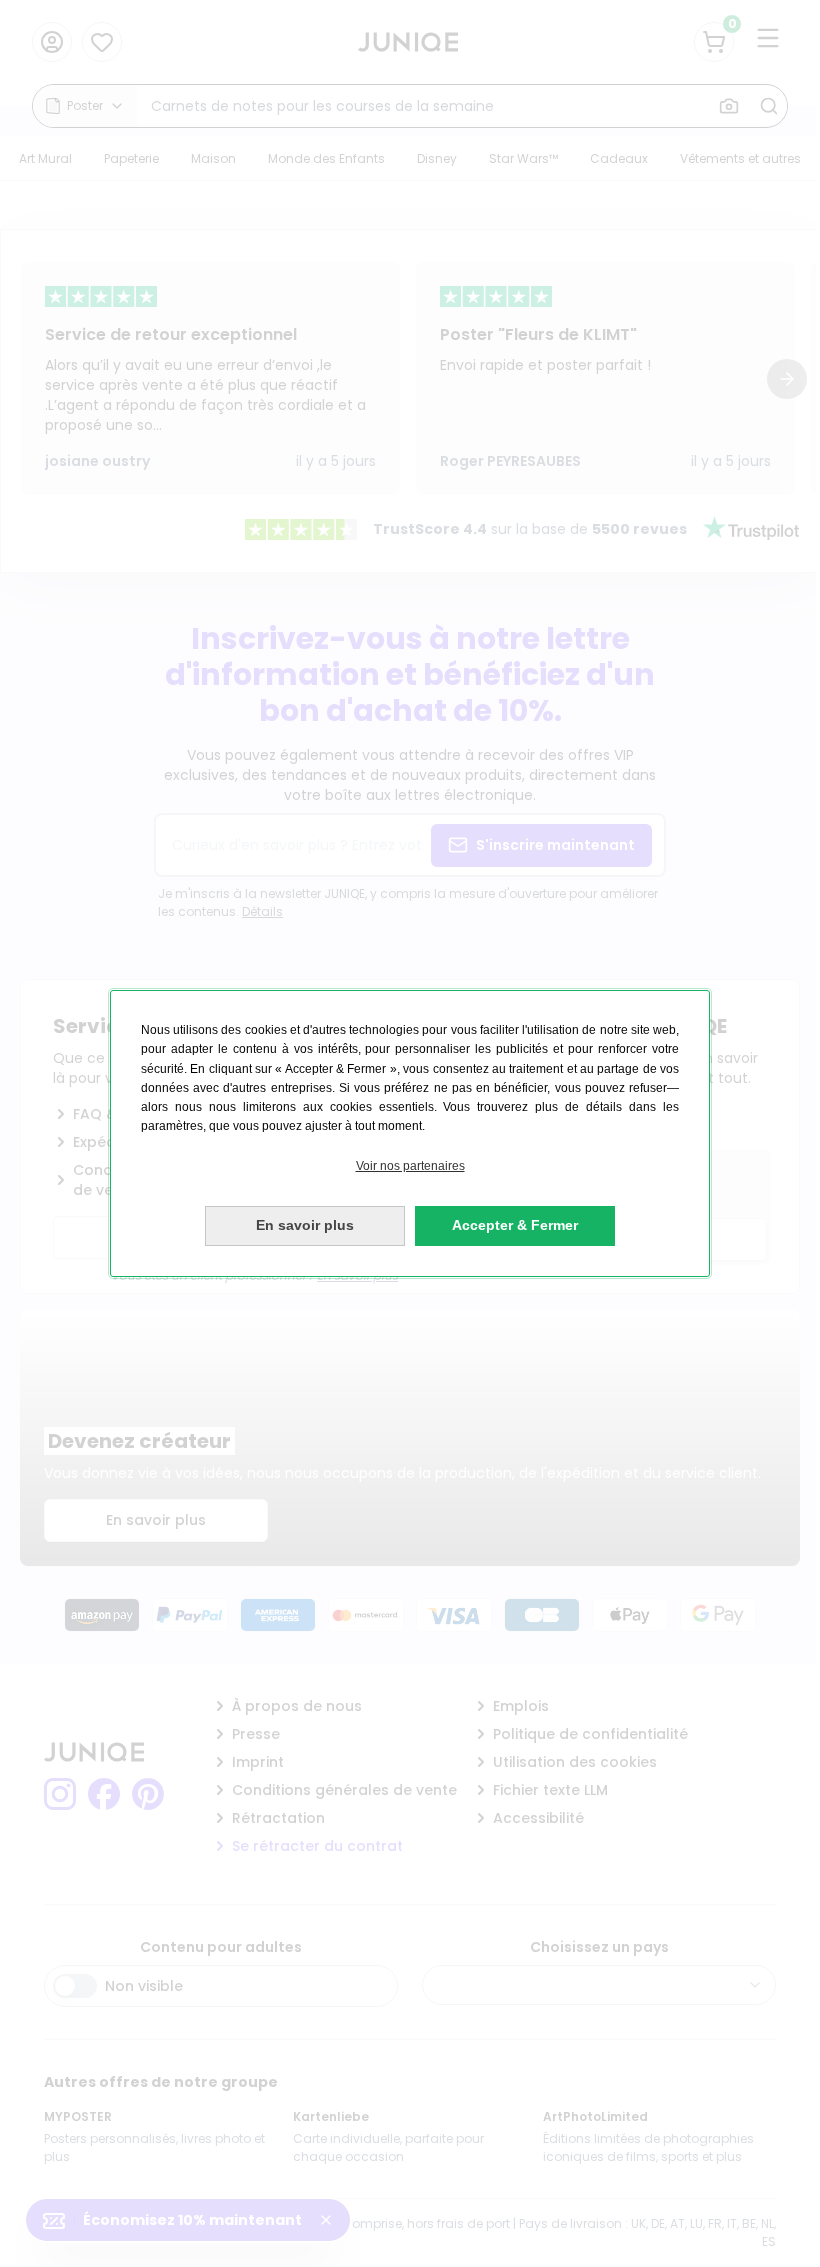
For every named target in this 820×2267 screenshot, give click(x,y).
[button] (410, 1166)
